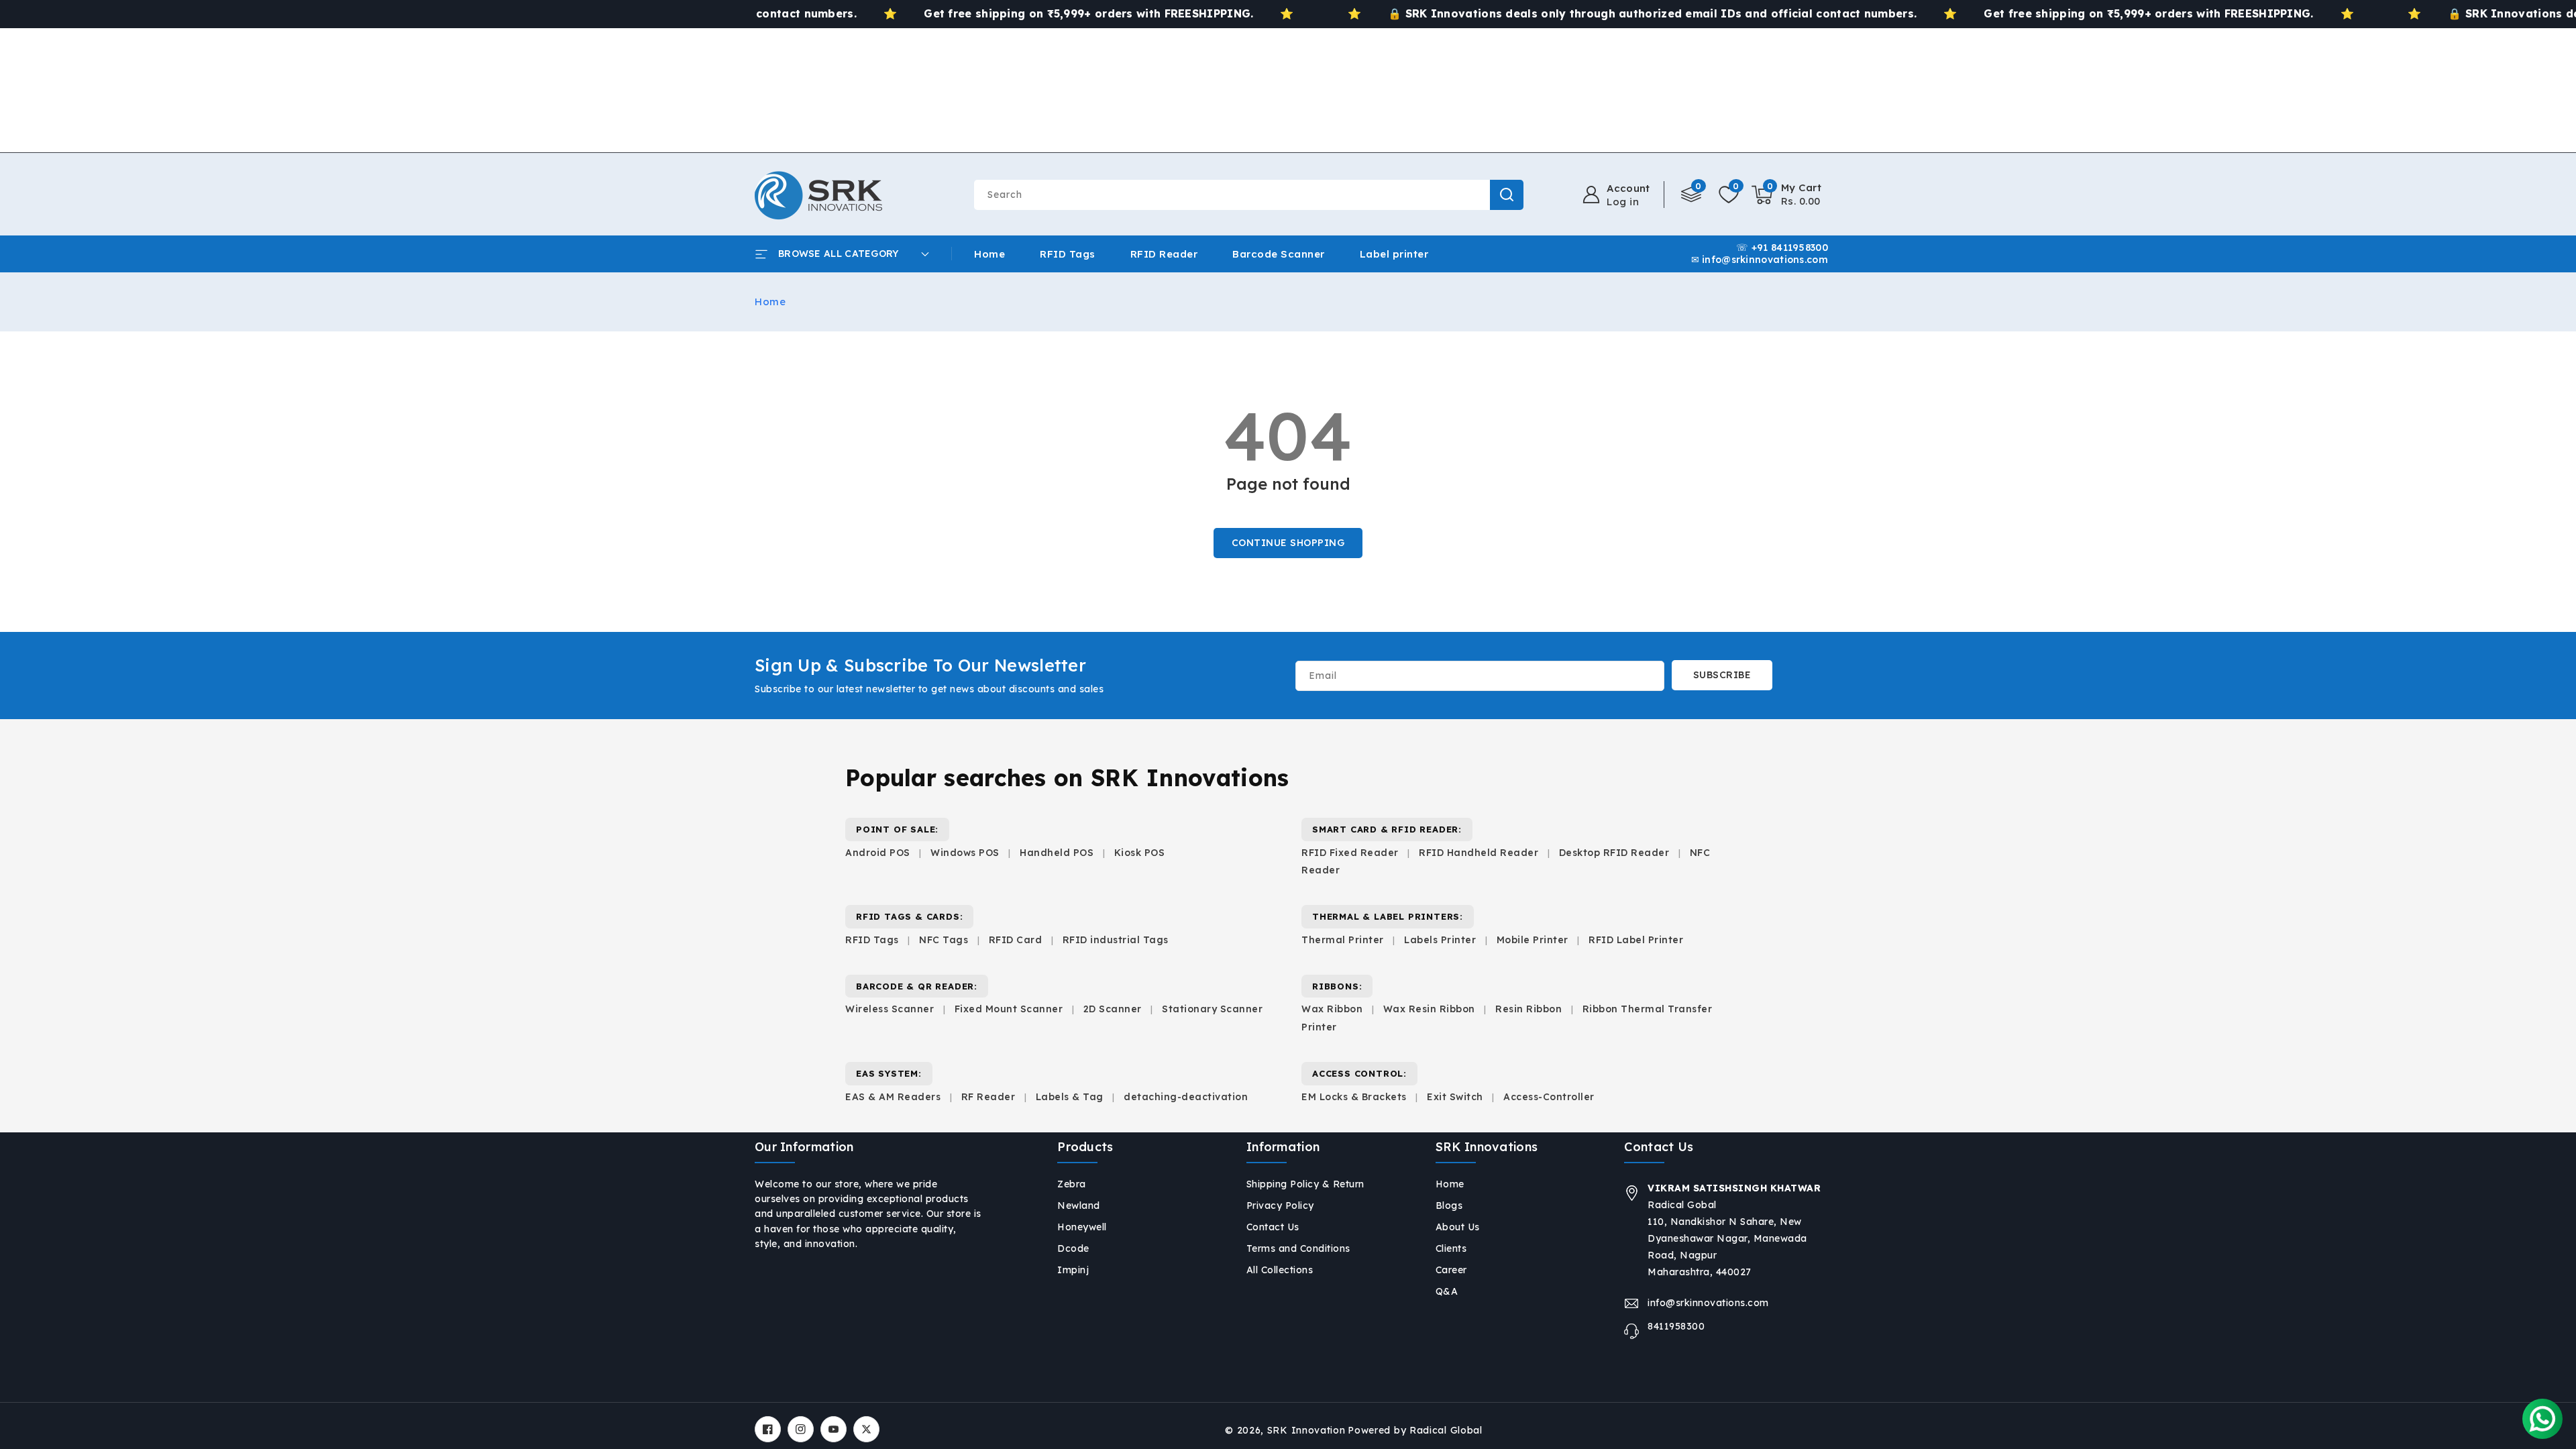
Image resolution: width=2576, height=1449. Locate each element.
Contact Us (1273, 1227)
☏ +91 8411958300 (1782, 248)
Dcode (1073, 1248)
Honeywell (1082, 1227)
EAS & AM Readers (893, 1097)
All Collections (1280, 1270)
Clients (1451, 1248)
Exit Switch (1455, 1097)
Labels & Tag (1071, 1097)
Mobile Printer (1533, 940)
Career (1451, 1270)
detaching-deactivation (1186, 1097)
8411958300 (1676, 1326)
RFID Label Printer (1636, 940)
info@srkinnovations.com (1708, 1303)
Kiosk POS (1140, 853)
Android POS (878, 853)
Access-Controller (1549, 1097)
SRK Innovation (1306, 1430)
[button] (1787, 195)
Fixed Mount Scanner (1009, 1009)
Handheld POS (1057, 853)
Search (1507, 195)
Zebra (1072, 1184)
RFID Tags (872, 940)
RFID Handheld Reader (1479, 853)
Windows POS (965, 853)
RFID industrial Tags (1116, 940)
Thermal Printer (1343, 940)
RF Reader (988, 1097)
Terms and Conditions (1298, 1248)
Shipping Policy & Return (1305, 1184)
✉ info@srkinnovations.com (1760, 261)
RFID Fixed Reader (1350, 853)
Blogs (1449, 1205)
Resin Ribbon (1528, 1009)
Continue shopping (1288, 543)
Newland (1079, 1205)
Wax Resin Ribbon (1429, 1009)
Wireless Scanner (890, 1009)
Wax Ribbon (1332, 1009)
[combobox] (1248, 195)
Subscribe (1722, 675)
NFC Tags (944, 940)
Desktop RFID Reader (1614, 853)
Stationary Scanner (1212, 1009)
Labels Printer (1440, 940)
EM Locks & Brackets (1354, 1097)
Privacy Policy (1280, 1205)
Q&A (1447, 1291)
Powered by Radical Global (1415, 1430)
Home (770, 302)
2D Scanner (1113, 1009)
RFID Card (1016, 940)
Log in (1623, 202)
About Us (1458, 1227)
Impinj (1073, 1270)
